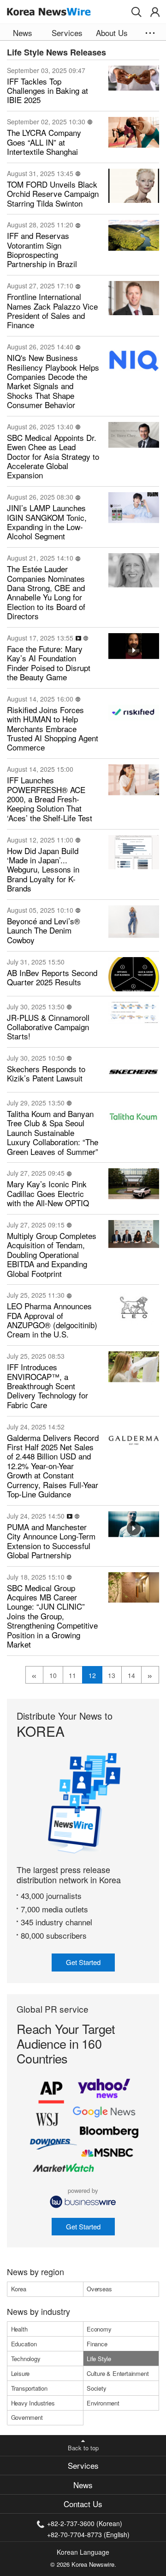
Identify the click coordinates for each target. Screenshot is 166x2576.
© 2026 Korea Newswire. (83, 2564)
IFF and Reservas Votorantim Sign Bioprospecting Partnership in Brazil (42, 250)
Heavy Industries (33, 2403)
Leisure (21, 2373)
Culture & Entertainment (118, 2373)
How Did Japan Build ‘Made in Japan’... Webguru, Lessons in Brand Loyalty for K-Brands (43, 870)
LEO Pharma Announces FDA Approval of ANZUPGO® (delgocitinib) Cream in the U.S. (52, 1320)
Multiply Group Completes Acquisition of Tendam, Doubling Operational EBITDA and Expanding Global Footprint (52, 1255)
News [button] (23, 33)
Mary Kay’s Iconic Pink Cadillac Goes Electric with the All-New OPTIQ (48, 1193)
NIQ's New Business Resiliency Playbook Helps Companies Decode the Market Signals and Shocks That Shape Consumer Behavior (53, 381)
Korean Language (83, 2552)
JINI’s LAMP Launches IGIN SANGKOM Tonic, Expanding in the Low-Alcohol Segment (47, 522)
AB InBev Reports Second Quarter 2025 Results (52, 978)
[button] (136, 12)
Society (97, 2388)
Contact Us (83, 2504)
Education (24, 2344)
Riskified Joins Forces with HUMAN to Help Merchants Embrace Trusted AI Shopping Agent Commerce (53, 729)
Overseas (99, 2289)
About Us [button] (112, 33)
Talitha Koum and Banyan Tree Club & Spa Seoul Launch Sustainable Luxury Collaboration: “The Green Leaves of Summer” (53, 1133)
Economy (99, 2329)
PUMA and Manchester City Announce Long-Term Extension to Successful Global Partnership (51, 1541)
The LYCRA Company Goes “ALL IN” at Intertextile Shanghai (44, 142)
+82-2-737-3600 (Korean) (85, 2523)
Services (83, 2465)
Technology (26, 2359)
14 (131, 1675)
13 (112, 1675)
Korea (19, 2289)
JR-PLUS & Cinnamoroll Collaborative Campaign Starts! (48, 1027)
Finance (97, 2344)
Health (19, 2329)
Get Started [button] (83, 1962)
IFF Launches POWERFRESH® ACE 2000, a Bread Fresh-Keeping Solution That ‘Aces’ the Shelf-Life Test (50, 799)
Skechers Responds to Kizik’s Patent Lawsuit (46, 1074)
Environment (103, 2403)
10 (53, 1675)
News (83, 2485)
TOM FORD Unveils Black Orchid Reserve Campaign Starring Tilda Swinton (53, 194)
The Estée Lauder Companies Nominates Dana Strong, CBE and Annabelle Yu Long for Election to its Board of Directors (46, 592)
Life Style (99, 2359)
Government (27, 2417)
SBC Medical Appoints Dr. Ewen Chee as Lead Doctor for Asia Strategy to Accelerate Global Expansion (53, 457)
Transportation (29, 2388)
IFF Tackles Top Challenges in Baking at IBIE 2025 (47, 91)
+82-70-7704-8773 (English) (88, 2534)
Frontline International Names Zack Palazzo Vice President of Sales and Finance (52, 311)
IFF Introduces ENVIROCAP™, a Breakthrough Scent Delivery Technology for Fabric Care (47, 1386)
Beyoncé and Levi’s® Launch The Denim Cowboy (44, 931)
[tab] (83, 2466)
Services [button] (67, 33)
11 (72, 1675)
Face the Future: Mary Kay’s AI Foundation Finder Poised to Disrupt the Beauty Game (49, 663)
